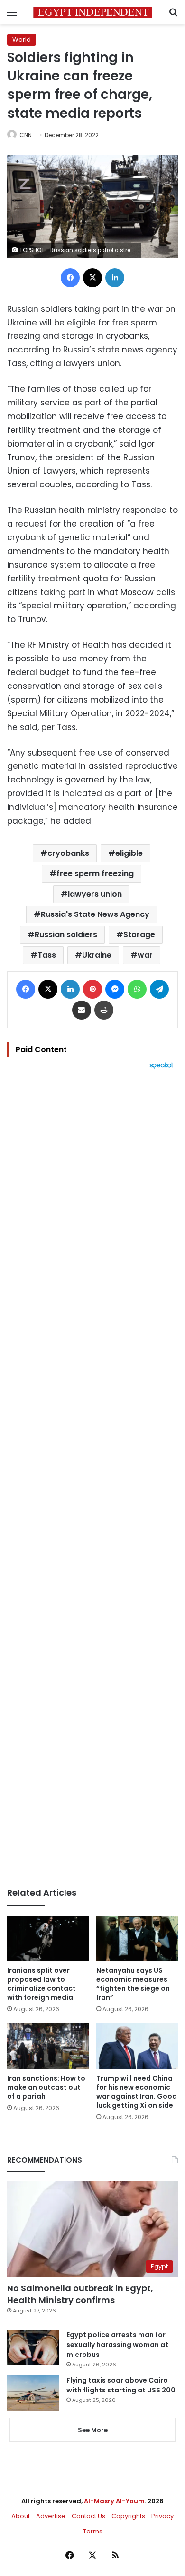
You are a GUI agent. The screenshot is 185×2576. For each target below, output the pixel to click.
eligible (129, 853)
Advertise (51, 2516)
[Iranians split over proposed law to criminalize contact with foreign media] (48, 1939)
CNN (26, 135)
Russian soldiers (66, 935)
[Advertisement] (92, 1478)
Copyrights (128, 2516)
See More (93, 2430)
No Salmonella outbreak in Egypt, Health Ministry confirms (80, 2294)
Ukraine (97, 955)
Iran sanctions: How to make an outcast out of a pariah (46, 2087)
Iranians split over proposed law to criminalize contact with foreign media (42, 1984)
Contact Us (88, 2516)
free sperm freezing (95, 874)
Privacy (162, 2516)
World (22, 40)
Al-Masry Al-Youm (114, 2501)
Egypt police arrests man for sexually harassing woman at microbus (117, 2345)
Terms (93, 2531)
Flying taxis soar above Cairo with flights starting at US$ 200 (121, 2385)
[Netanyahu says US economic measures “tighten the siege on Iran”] (137, 1939)
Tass (47, 955)
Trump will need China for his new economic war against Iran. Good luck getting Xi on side (137, 2092)
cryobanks (68, 853)
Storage (139, 935)
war (145, 955)
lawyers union (95, 894)
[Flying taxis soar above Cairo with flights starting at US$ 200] (33, 2393)
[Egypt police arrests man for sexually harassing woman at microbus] (33, 2348)
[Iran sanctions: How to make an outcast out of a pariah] (48, 2046)
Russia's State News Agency (95, 914)
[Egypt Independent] (92, 12)
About (21, 2516)
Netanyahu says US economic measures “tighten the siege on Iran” (133, 1984)
